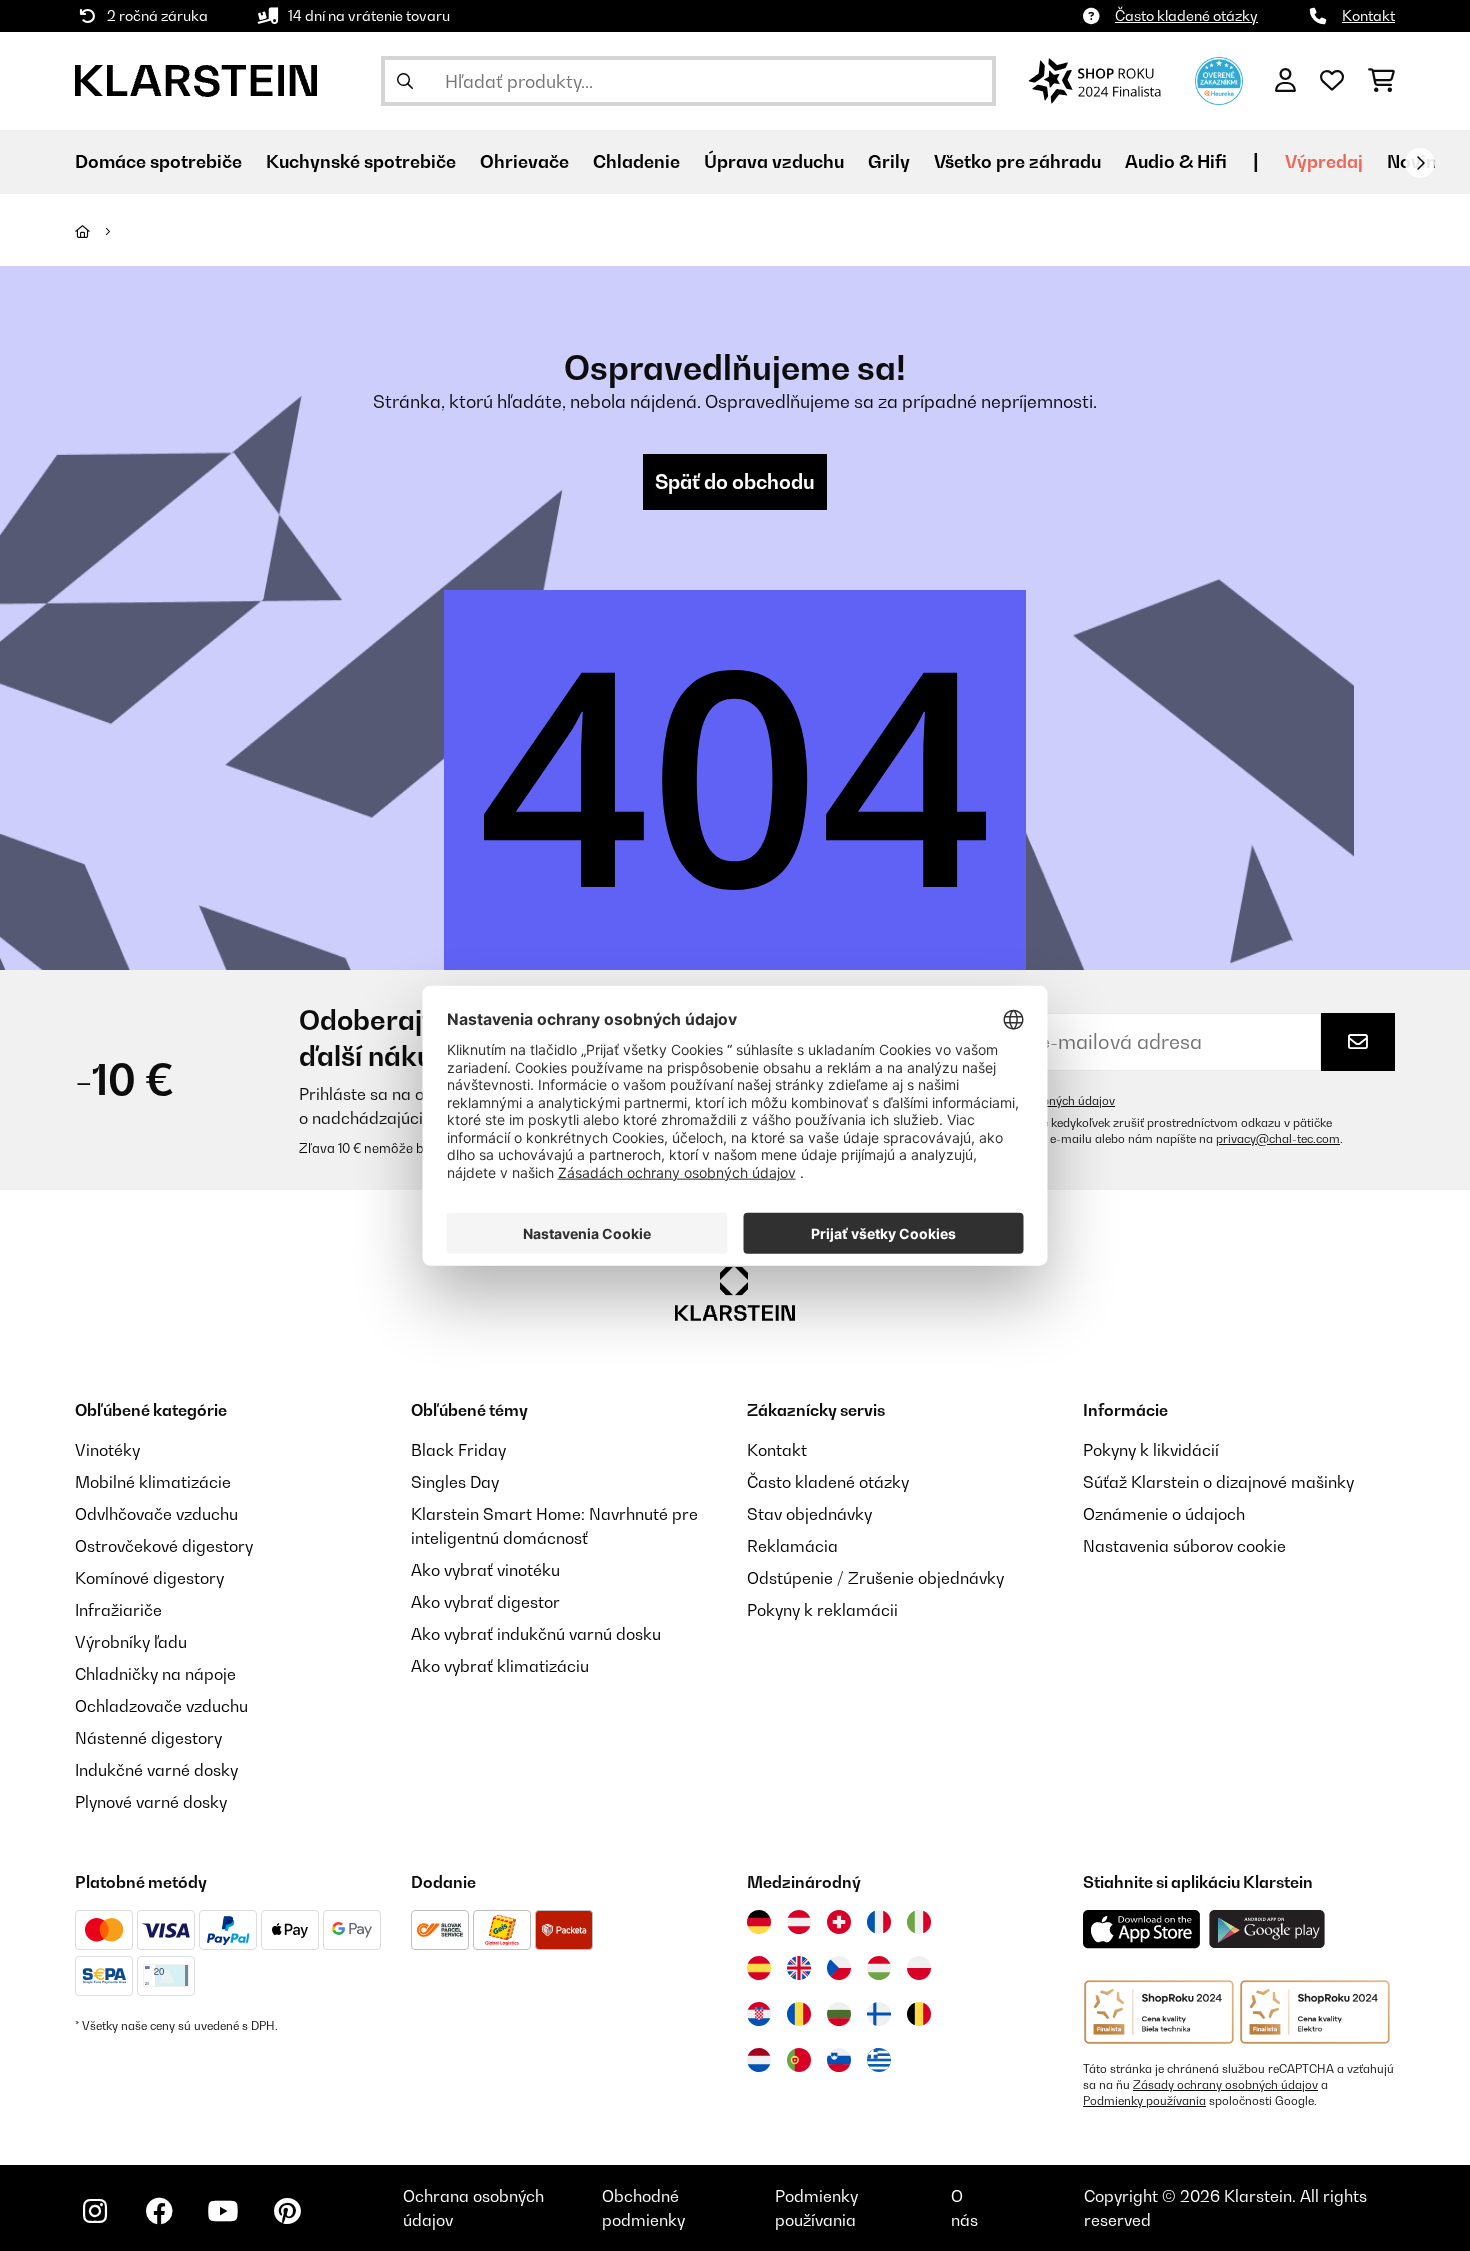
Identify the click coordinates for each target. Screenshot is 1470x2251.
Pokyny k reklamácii (822, 1610)
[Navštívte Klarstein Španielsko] (759, 1968)
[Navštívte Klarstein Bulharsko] (839, 2014)
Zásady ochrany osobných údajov (1225, 2085)
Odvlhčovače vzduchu (156, 1514)
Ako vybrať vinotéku (485, 1570)
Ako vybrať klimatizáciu (500, 1666)
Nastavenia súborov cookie (1184, 1546)
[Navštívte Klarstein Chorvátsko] (759, 2014)
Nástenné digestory (148, 1738)
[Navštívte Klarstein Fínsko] (879, 2014)
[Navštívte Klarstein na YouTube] (223, 2211)
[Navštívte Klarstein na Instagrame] (95, 2211)
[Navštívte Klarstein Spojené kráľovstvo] (799, 1968)
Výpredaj (1324, 161)
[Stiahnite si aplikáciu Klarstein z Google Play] (1267, 1929)
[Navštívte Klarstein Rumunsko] (799, 2014)
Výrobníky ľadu (131, 1642)
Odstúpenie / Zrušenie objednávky (875, 1578)
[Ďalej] (1420, 163)
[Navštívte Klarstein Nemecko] (759, 1922)
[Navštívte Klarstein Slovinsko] (839, 2060)
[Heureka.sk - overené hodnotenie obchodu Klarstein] (1219, 79)
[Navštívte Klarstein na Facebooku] (159, 2211)
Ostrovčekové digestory (164, 1546)
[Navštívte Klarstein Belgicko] (919, 2014)
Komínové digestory (149, 1578)
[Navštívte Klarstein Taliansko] (919, 1922)
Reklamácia (792, 1546)
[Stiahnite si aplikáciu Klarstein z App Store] (1142, 1929)
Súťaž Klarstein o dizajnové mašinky (1218, 1482)
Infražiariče (118, 1610)
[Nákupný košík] (1381, 81)
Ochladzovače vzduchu (161, 1706)
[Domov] (100, 231)
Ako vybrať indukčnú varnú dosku (536, 1634)
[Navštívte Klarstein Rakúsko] (799, 1922)
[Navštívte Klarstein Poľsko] (919, 1968)
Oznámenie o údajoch (1164, 1514)
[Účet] (1285, 81)
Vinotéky (107, 1450)
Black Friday (458, 1450)
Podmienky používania (1144, 2101)
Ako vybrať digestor (485, 1602)
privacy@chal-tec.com (1278, 1139)
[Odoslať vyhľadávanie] (405, 81)
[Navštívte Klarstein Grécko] (879, 2061)
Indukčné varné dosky (156, 1770)
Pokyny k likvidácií (1151, 1450)
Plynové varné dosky (151, 1802)
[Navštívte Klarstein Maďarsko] (879, 1968)
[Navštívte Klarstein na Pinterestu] (287, 2211)
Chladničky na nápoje (155, 1674)
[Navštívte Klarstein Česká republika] (839, 1968)
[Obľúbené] (1332, 81)
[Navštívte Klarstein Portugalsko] (799, 2060)
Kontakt (1368, 15)
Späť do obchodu (735, 482)
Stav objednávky (809, 1514)
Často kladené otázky (1186, 15)
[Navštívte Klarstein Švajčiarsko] (839, 1922)
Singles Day (455, 1482)
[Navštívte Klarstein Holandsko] (759, 2060)
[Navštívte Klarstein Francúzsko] (879, 1922)
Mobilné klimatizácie (153, 1482)
